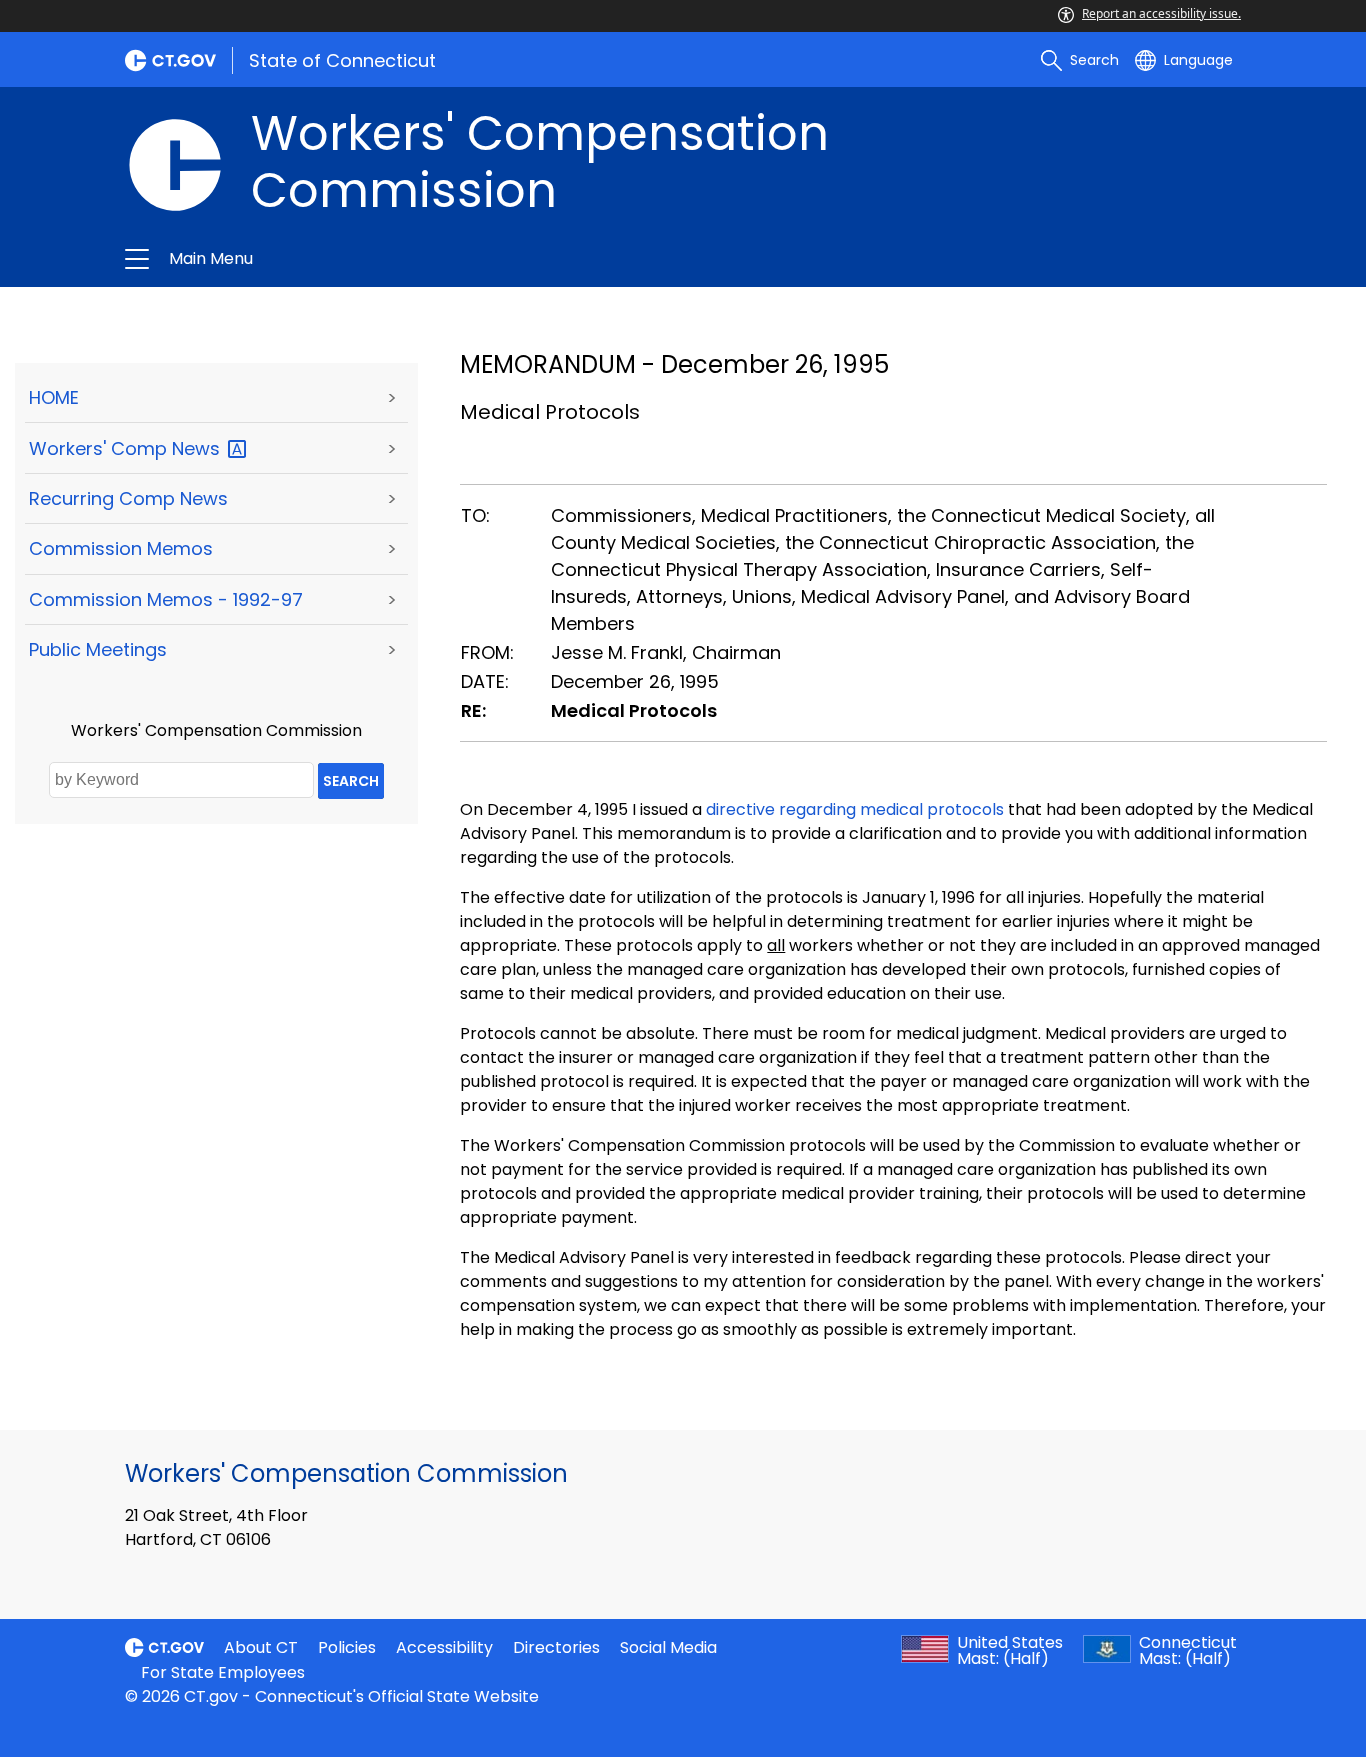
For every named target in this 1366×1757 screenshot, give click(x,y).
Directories (556, 1647)
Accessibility (444, 1647)
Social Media (668, 1647)
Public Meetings (98, 649)
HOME (54, 397)
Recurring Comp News (128, 498)
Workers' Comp (127, 448)
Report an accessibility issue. (1161, 13)
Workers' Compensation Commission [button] (466, 259)
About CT (261, 1647)
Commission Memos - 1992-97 (166, 599)
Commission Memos (121, 548)
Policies (347, 1647)
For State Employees (223, 1672)
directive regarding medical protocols (855, 809)
